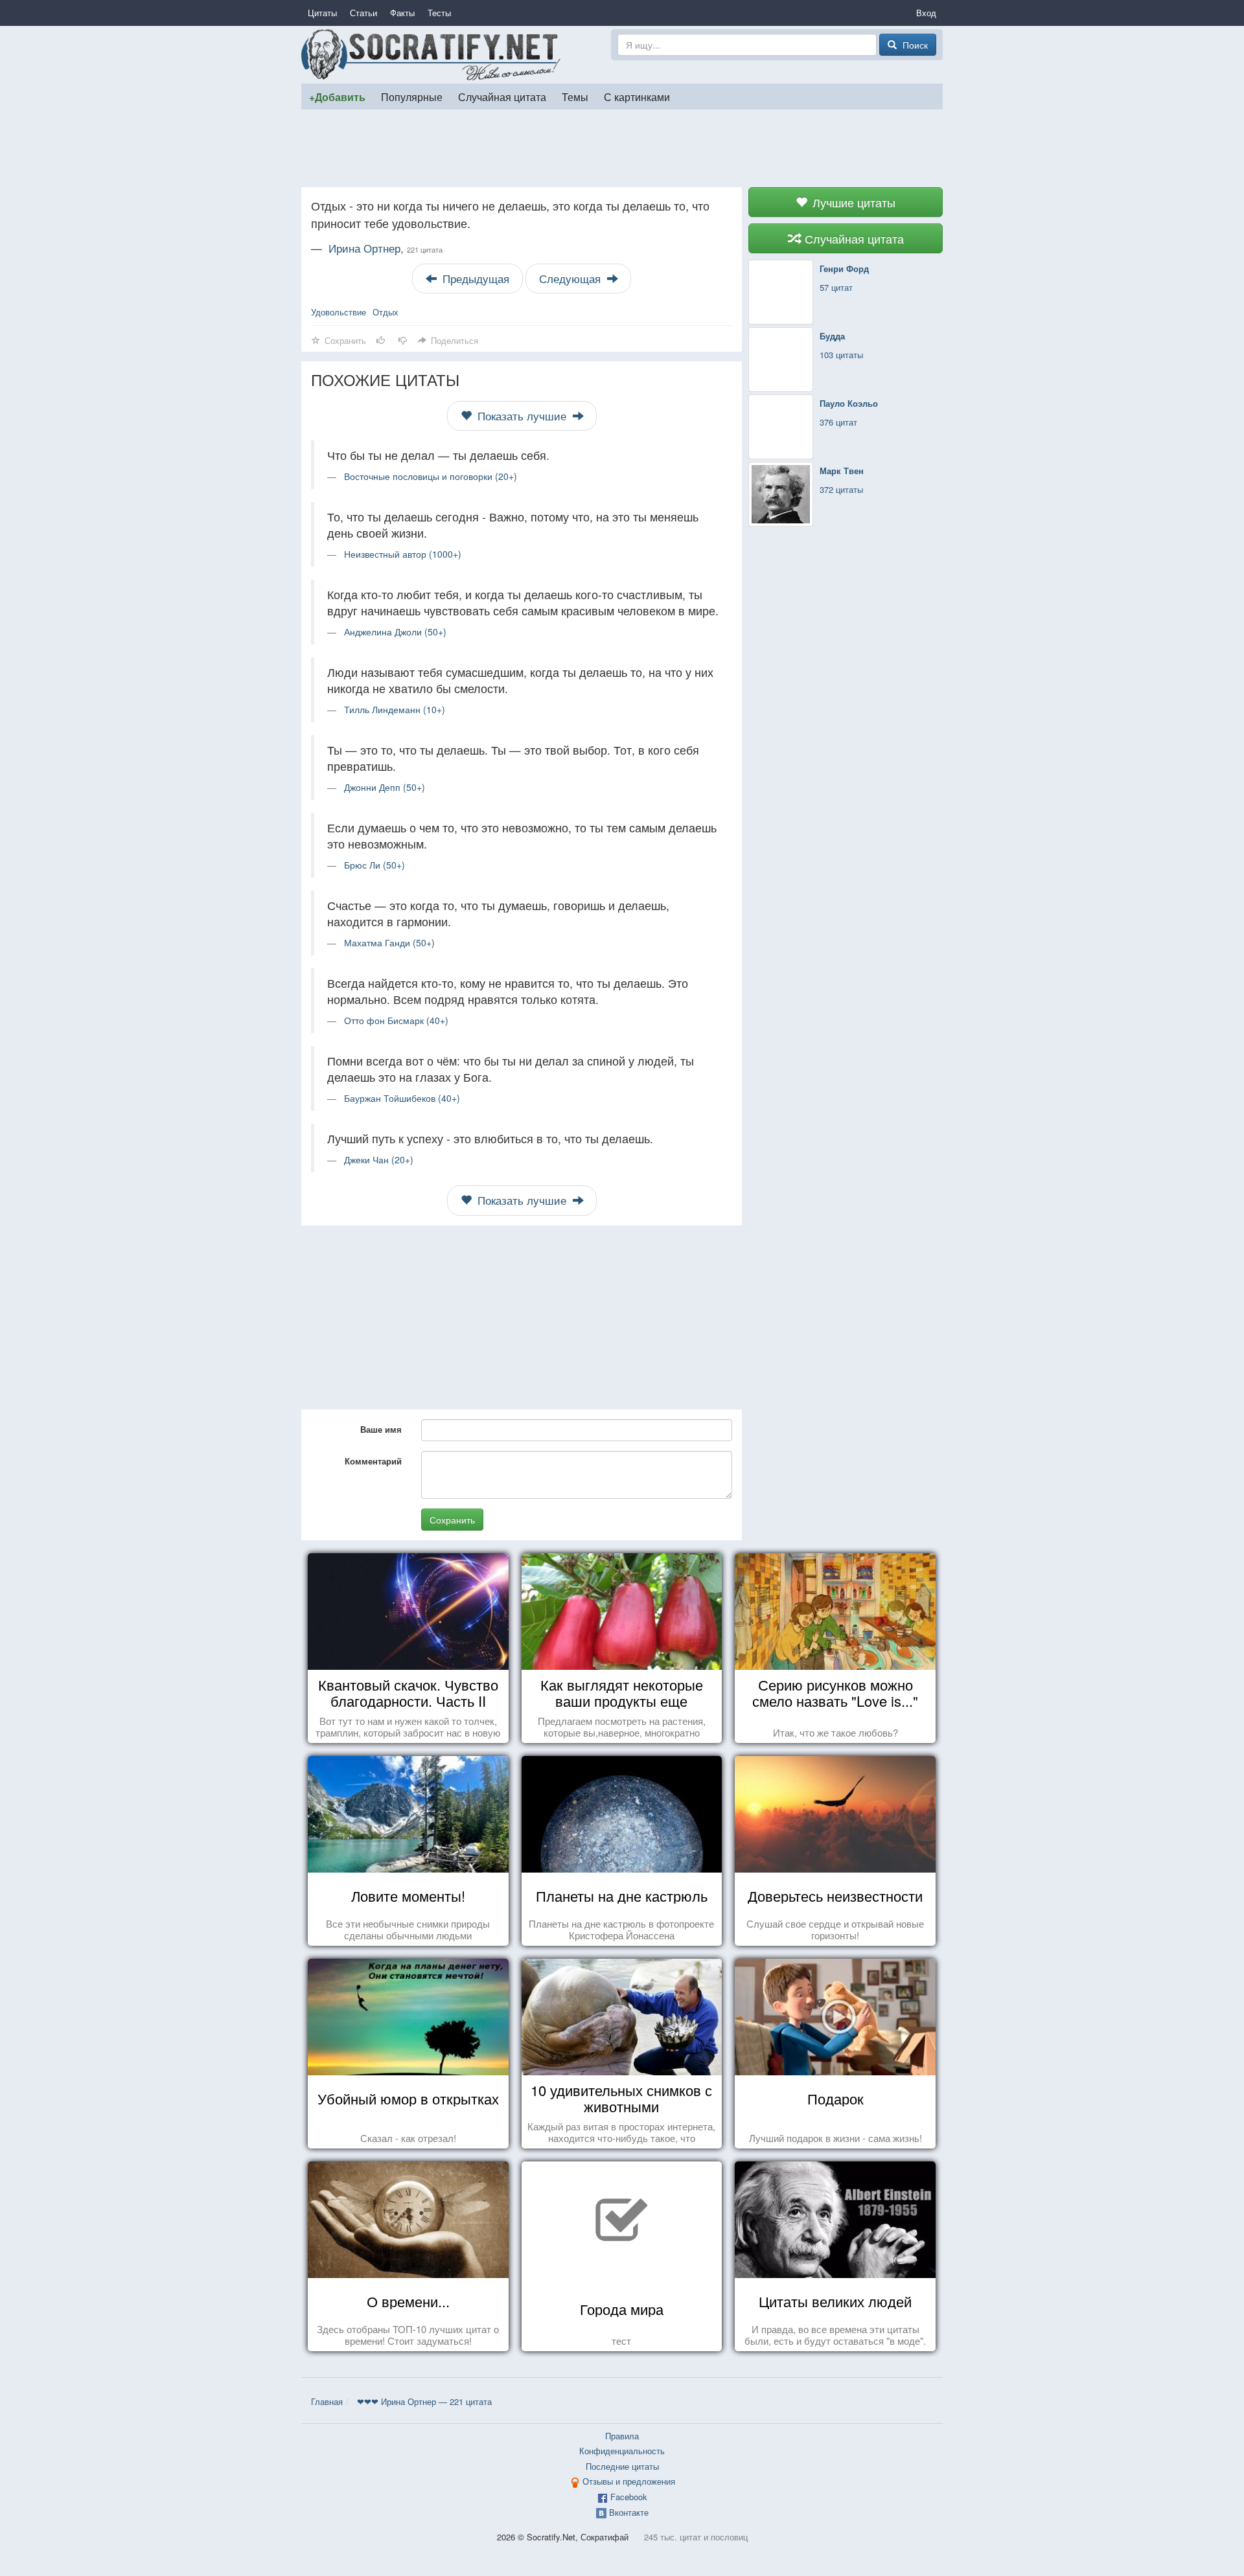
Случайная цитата (502, 97)
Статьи (363, 13)
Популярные (412, 97)
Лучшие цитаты (852, 202)
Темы (575, 97)
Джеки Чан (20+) (379, 1159)
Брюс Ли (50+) (374, 865)
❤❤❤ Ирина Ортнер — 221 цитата (424, 2401)
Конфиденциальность (622, 2451)
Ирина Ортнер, (386, 248)
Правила (622, 2436)
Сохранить (452, 1520)
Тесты (439, 13)
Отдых (386, 312)
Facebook (629, 2497)
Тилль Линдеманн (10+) (395, 709)
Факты (402, 13)
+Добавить (337, 97)
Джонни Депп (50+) (385, 787)
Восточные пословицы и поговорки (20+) (431, 476)
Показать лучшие (522, 416)
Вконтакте (629, 2512)
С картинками (637, 97)
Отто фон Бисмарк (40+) (396, 1020)
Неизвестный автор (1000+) (403, 554)
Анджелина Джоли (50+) (395, 632)
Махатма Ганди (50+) (389, 942)
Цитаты (322, 13)
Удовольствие (339, 312)
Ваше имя (381, 1429)
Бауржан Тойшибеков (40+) (402, 1098)
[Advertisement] (622, 148)
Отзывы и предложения (629, 2481)
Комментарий (373, 1461)
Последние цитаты (622, 2466)
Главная (327, 2401)
